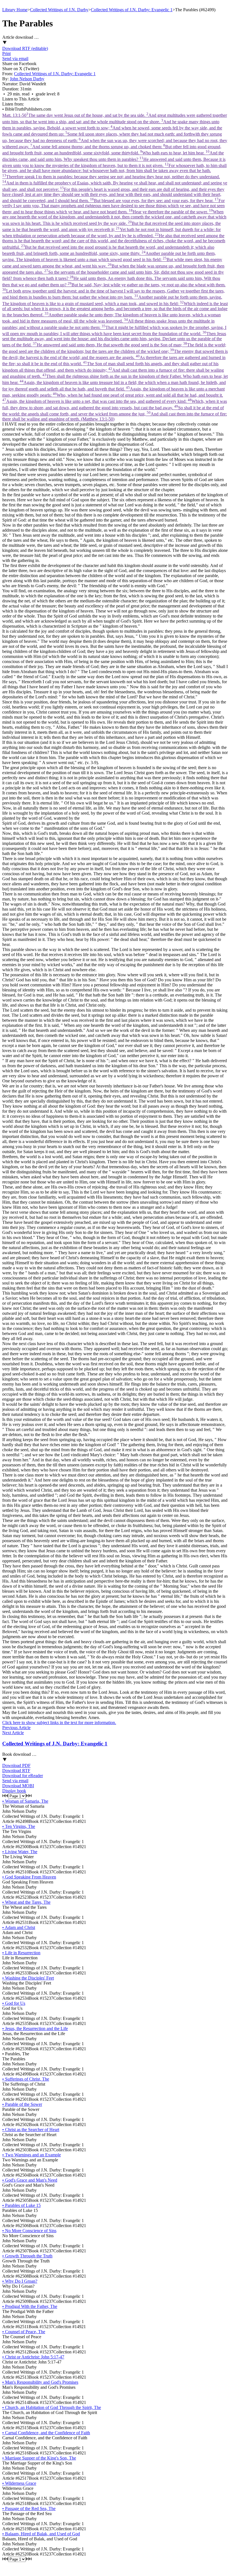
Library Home (15, 10)
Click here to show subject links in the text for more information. (59, 1723)
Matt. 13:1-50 (115, 267)
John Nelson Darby (27, 79)
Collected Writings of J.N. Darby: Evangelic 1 (132, 10)
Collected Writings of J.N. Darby (59, 10)
